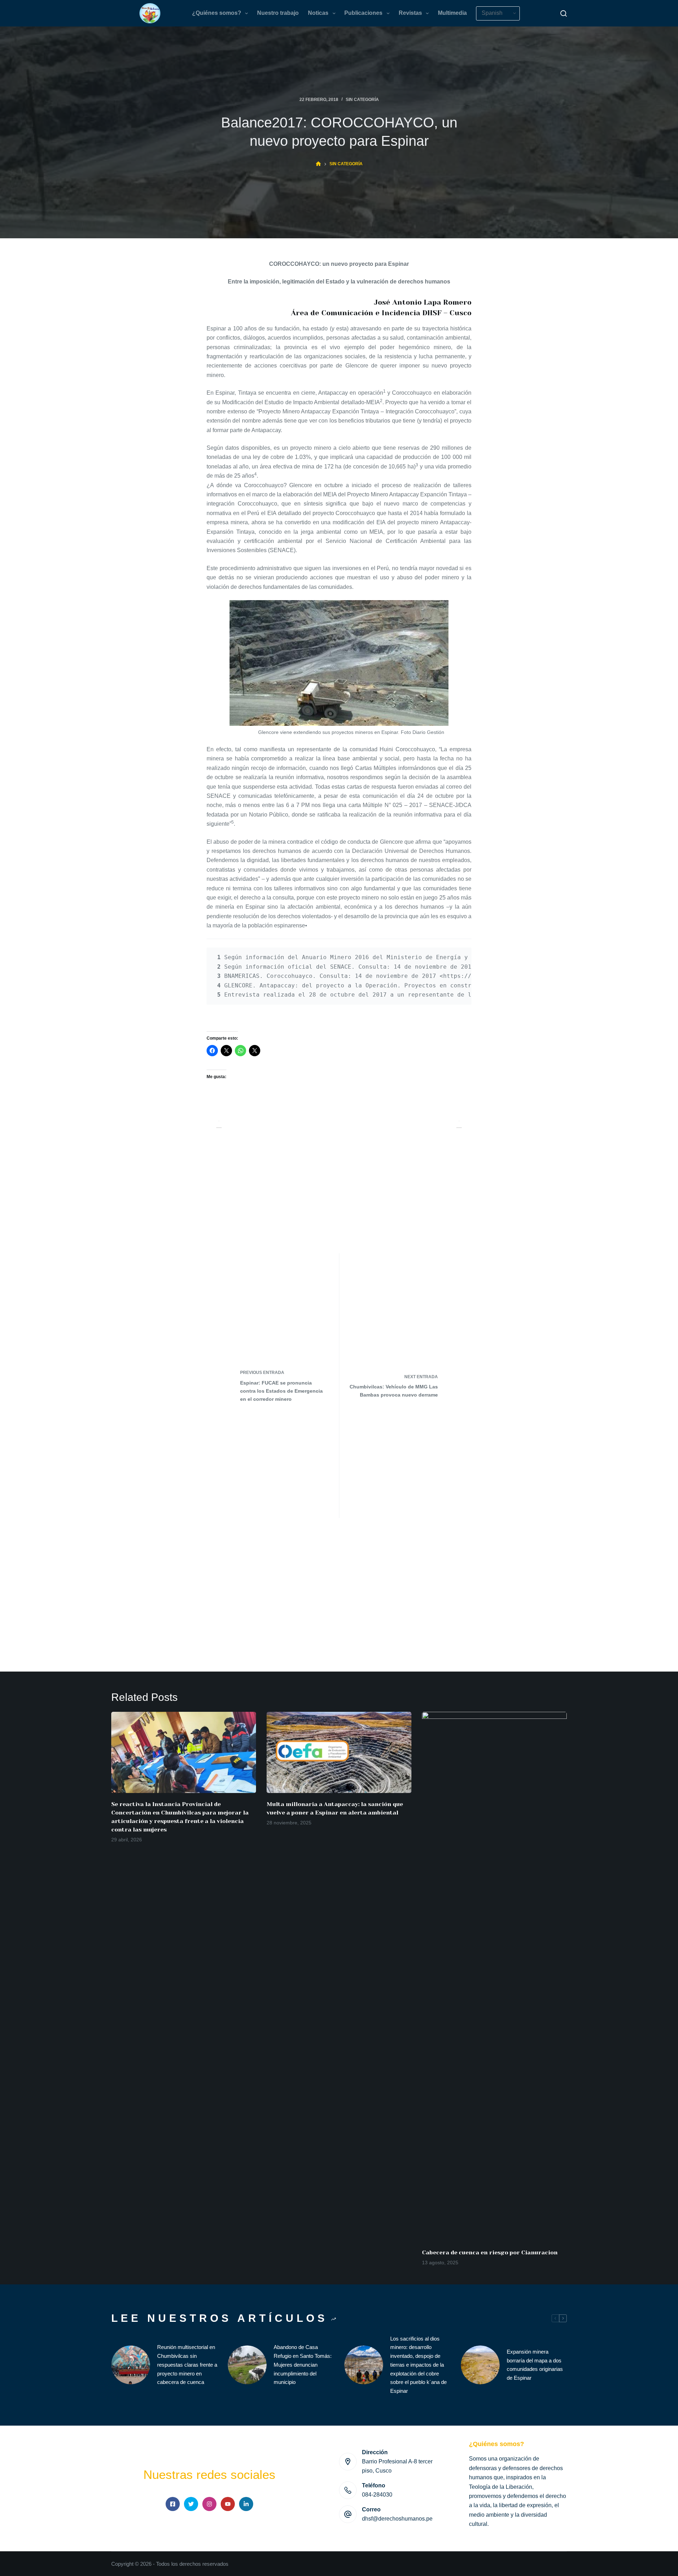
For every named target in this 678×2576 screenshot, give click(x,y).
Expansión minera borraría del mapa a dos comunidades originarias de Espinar (535, 2365)
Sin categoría (362, 100)
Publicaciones (363, 13)
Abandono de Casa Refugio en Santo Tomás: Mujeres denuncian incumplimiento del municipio (303, 2365)
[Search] (564, 13)
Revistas (410, 13)
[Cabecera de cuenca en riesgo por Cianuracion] (494, 1977)
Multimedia (452, 13)
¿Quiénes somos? (217, 13)
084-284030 (377, 2495)
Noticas (318, 13)
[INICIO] (318, 164)
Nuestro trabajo (278, 13)
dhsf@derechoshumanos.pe (397, 2519)
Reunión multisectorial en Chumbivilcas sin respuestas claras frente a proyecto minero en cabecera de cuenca (187, 2365)
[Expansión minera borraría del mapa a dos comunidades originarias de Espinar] (480, 2365)
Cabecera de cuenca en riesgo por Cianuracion (490, 2252)
